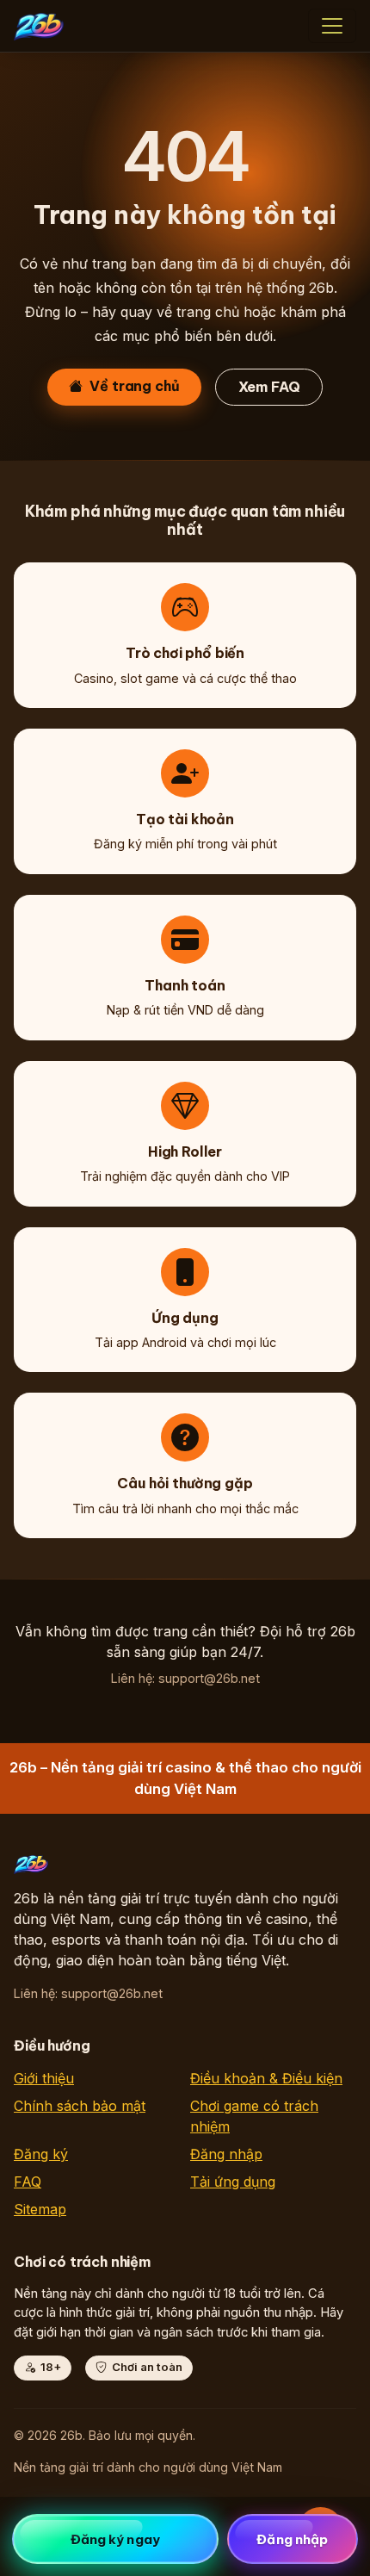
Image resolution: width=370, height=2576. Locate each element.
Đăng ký (41, 2154)
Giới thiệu (44, 2078)
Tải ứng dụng (233, 2182)
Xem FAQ (269, 387)
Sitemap (40, 2209)
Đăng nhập (226, 2154)
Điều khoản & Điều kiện (266, 2078)
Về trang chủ (134, 386)
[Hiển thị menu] (332, 26)
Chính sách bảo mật (80, 2106)
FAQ (28, 2182)
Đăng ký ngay (115, 2539)
